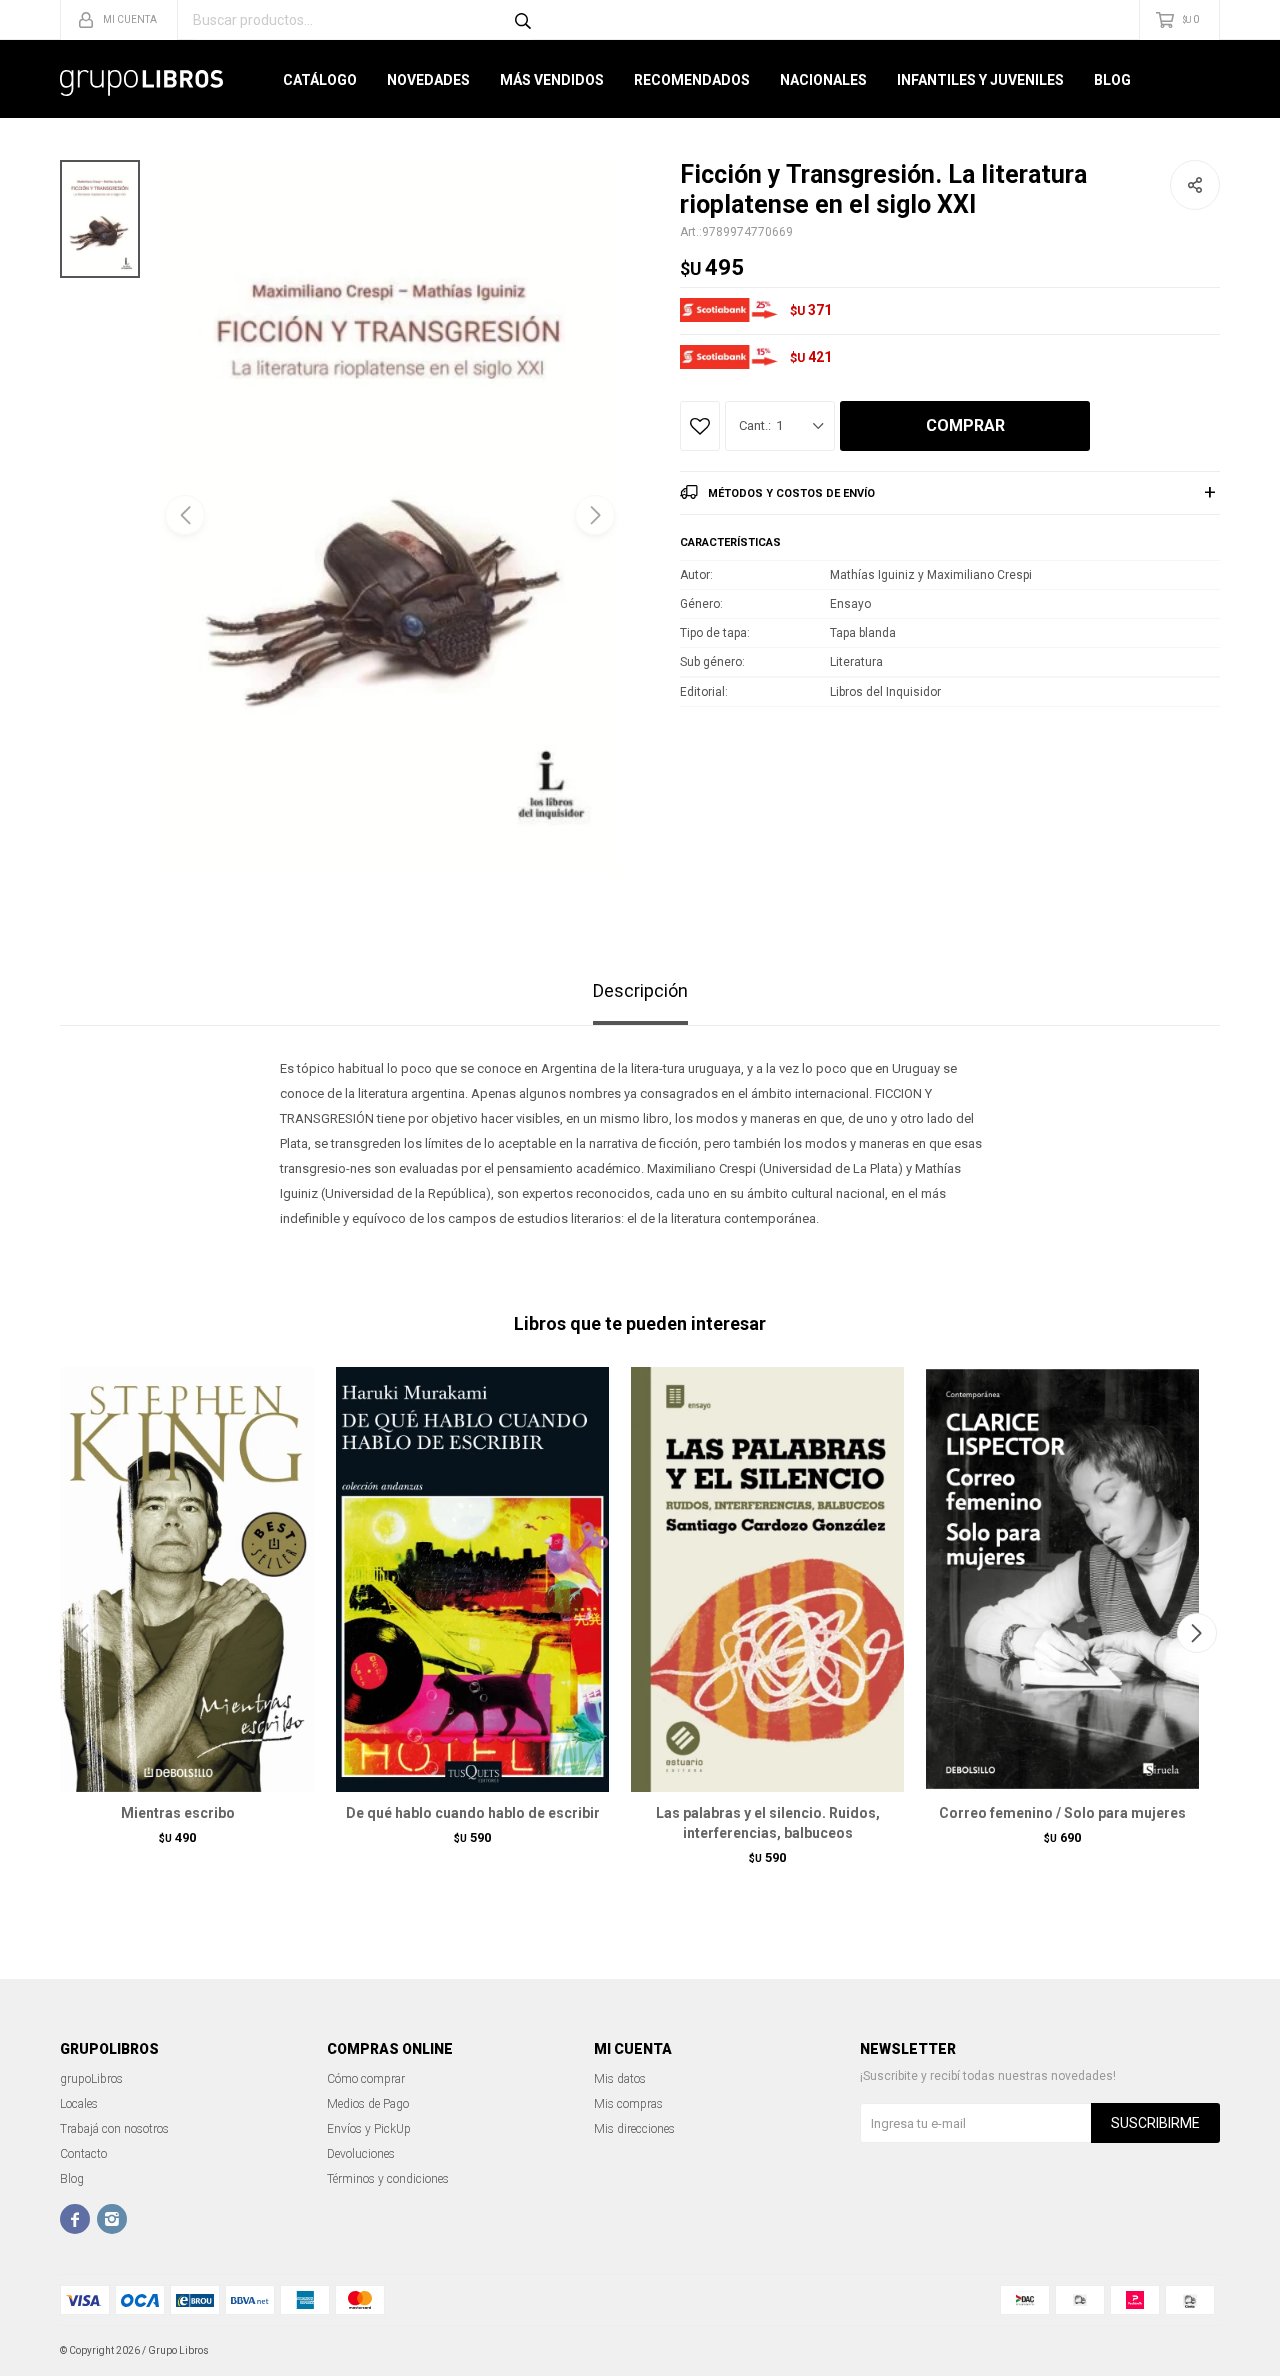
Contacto (83, 2154)
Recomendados (692, 80)
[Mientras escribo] (177, 1579)
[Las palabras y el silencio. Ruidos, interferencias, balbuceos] (767, 1579)
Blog (1112, 80)
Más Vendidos (552, 80)
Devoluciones (361, 2154)
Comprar (965, 425)
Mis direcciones (634, 2129)
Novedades (428, 80)
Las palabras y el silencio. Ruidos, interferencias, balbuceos (768, 1823)
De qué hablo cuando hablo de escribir (473, 1813)
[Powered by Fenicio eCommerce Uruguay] (1190, 2351)
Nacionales (823, 80)
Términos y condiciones (388, 2179)
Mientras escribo (178, 1813)
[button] (595, 515)
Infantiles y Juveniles (980, 80)
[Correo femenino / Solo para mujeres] (1062, 1579)
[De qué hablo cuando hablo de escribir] (472, 1579)
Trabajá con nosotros (114, 2129)
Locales (79, 2104)
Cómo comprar (366, 2079)
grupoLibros (91, 2079)
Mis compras (628, 2104)
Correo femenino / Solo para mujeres (1062, 1813)
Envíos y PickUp (369, 2129)
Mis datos (620, 2079)
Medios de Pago (368, 2104)
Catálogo (320, 80)
